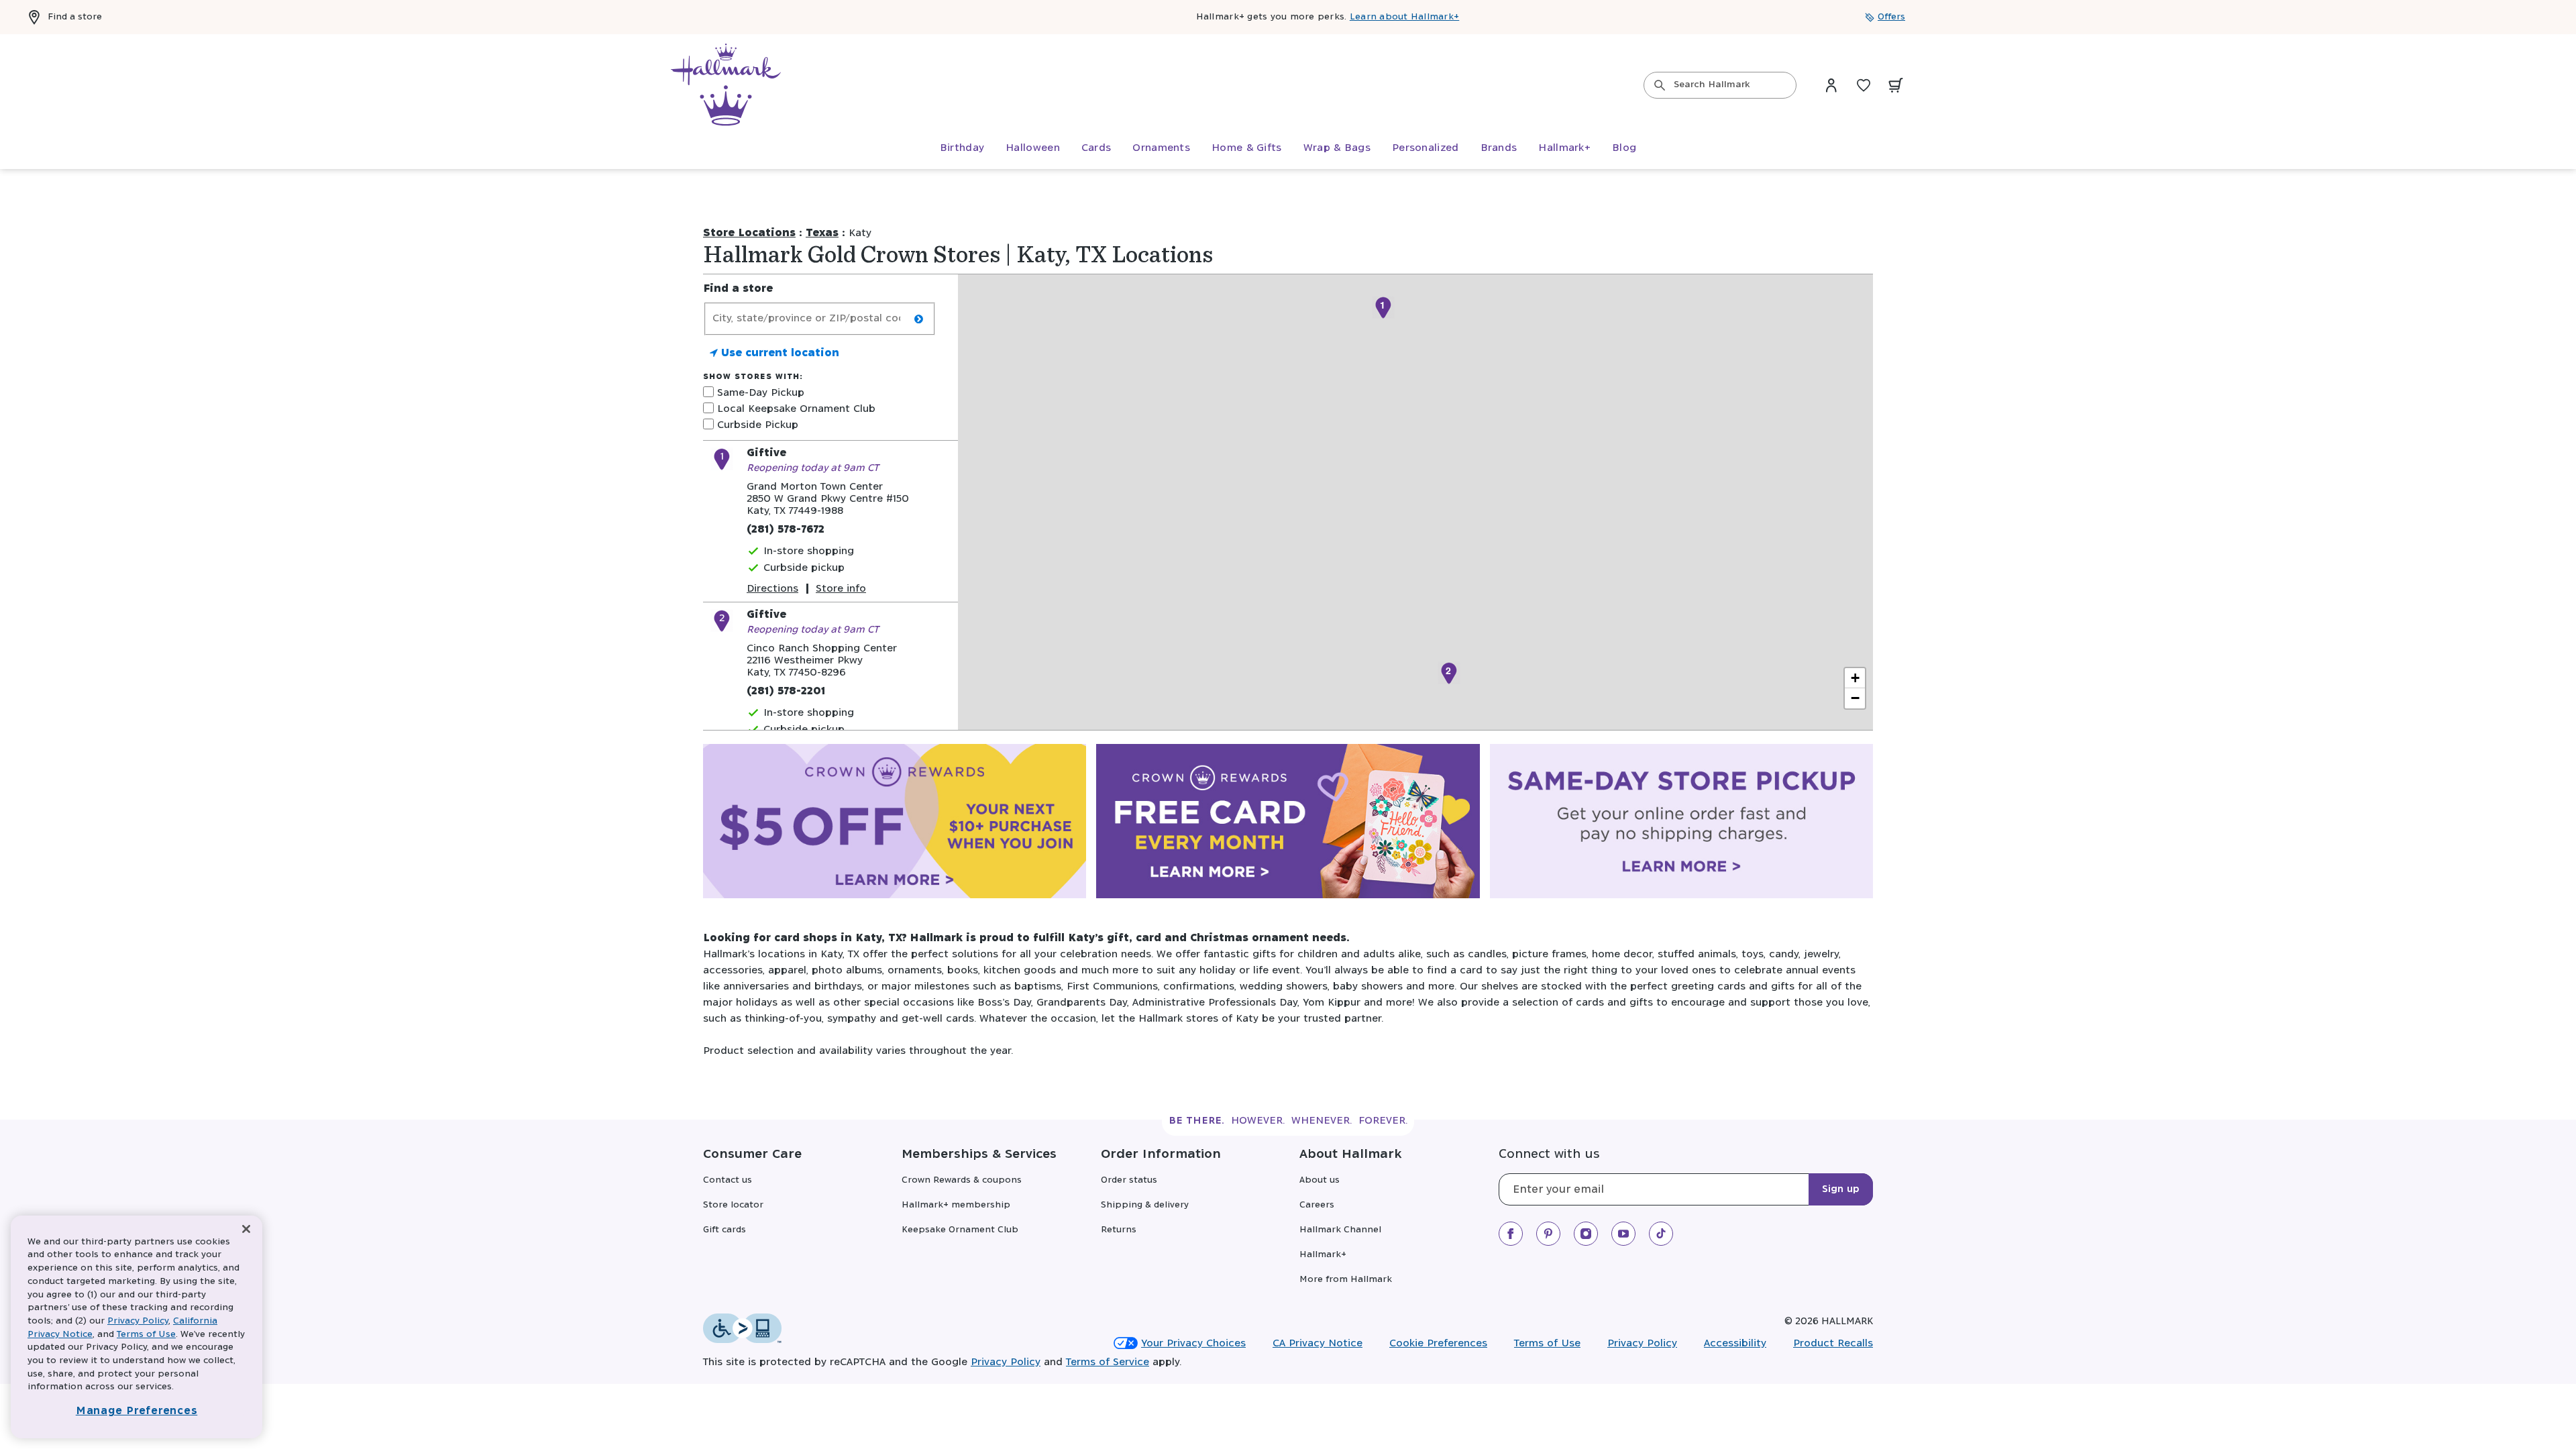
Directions (772, 589)
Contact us (728, 1180)
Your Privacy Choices (1193, 1343)
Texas (822, 233)
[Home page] (726, 85)
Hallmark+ (1323, 1255)
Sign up (1841, 1189)
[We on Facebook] (1511, 1234)
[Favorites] (1864, 85)
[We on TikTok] (1661, 1234)
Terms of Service (1108, 1362)
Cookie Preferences (1438, 1343)
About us (1320, 1180)
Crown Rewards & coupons (962, 1180)
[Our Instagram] (1586, 1234)
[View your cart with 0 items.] (1896, 85)
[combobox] (1720, 85)
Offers (1891, 17)
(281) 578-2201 (786, 691)
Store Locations (749, 233)
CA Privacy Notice (1318, 1343)
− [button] (1855, 698)
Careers (1317, 1205)
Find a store (75, 17)
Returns (1119, 1230)
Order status (1129, 1180)
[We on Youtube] (1623, 1234)
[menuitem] (962, 148)
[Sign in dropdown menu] (1831, 85)
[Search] (1660, 85)
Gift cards (724, 1230)
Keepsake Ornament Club (960, 1230)
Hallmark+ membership (956, 1205)
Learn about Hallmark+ (1404, 17)
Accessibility (1735, 1343)
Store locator (733, 1205)
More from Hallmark (1346, 1280)
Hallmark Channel (1340, 1230)
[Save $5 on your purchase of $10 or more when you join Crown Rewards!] (895, 824)
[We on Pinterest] (1548, 1234)
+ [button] (1855, 678)
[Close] (246, 1229)
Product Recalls (1833, 1343)
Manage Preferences (137, 1411)
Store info (841, 589)
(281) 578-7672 (786, 530)
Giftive (766, 453)
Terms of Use (1547, 1343)
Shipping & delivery (1145, 1205)
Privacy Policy (1642, 1343)
